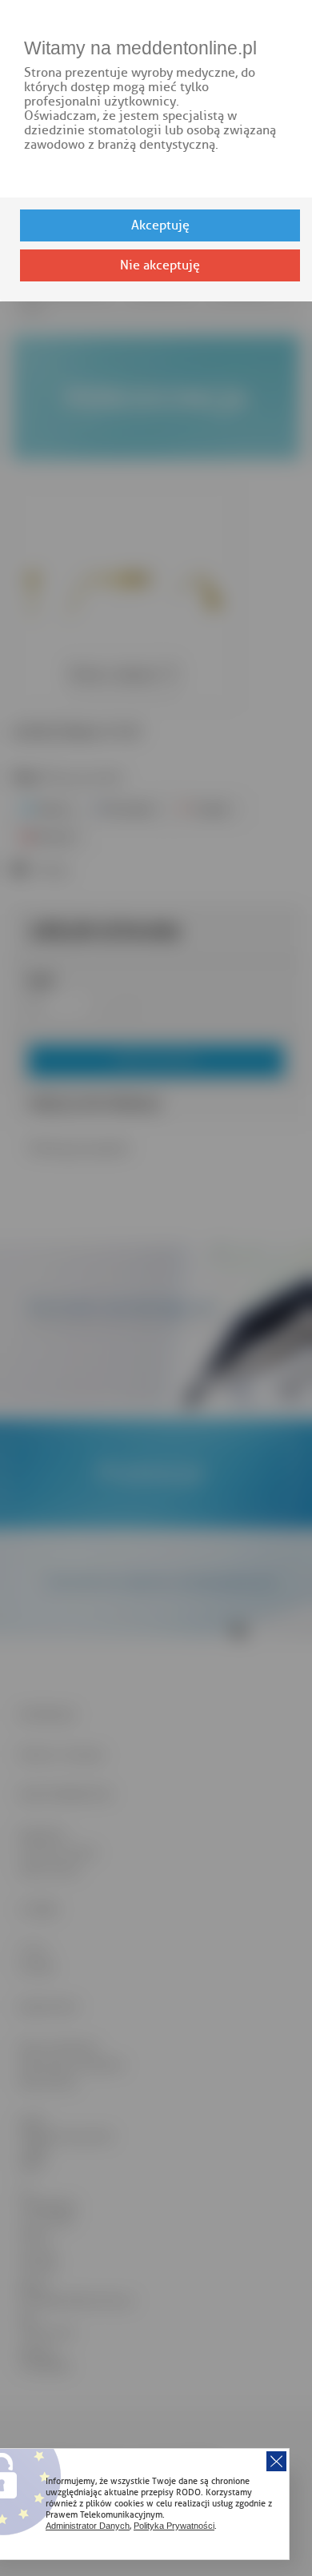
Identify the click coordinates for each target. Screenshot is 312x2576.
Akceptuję (160, 225)
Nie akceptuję (160, 265)
